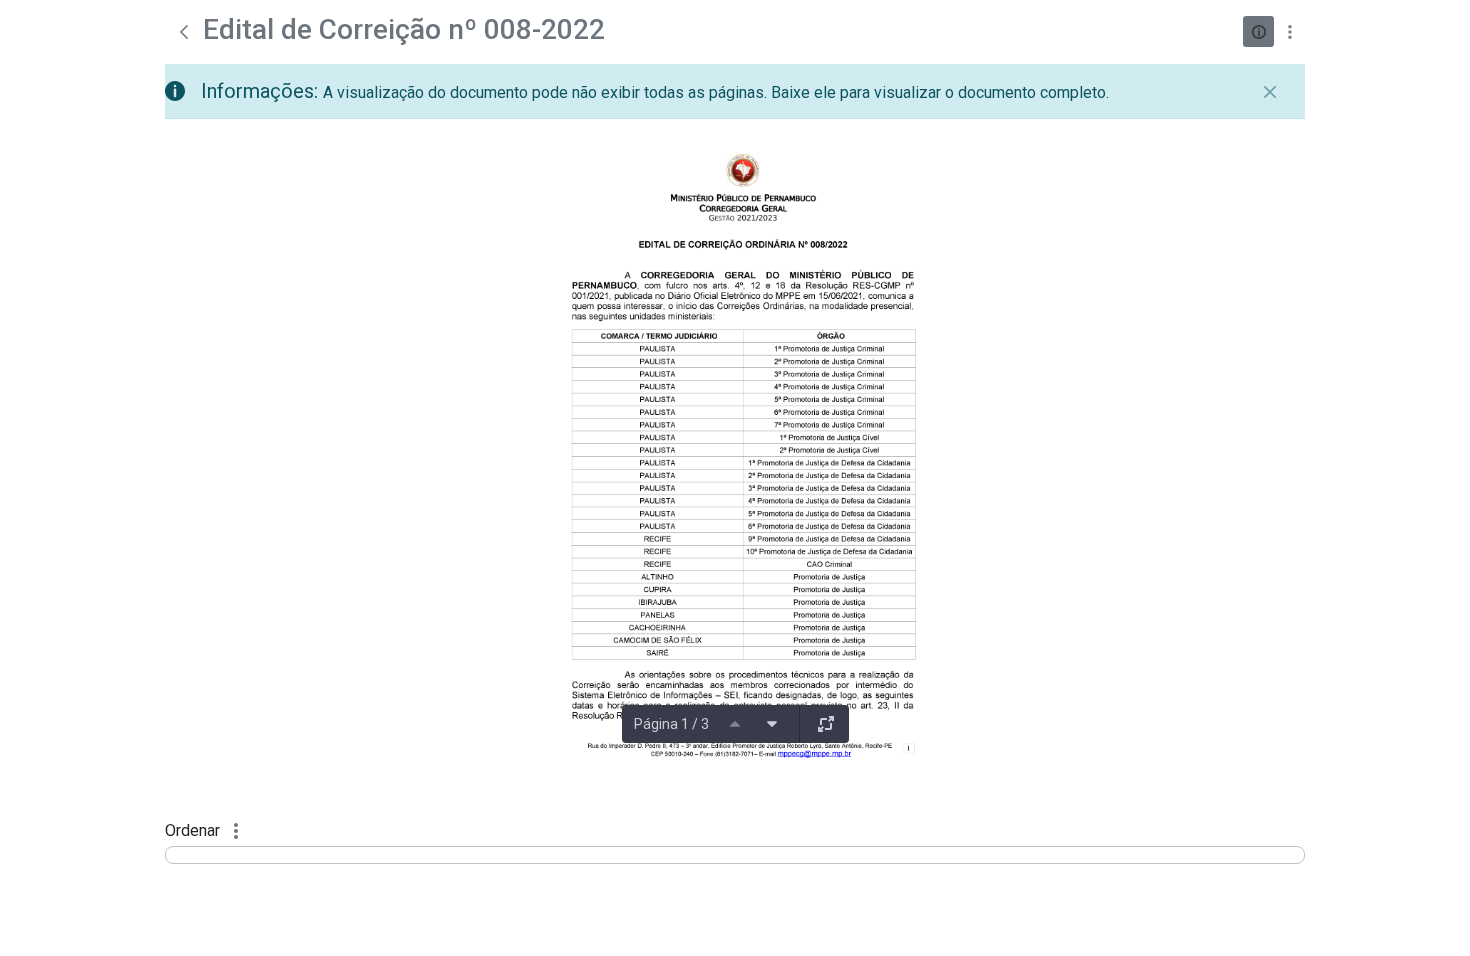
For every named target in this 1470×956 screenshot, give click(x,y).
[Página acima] (735, 724)
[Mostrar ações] (1289, 31)
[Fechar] (1270, 92)
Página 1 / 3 (671, 724)
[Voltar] (184, 32)
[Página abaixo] (772, 724)
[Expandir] (826, 724)
